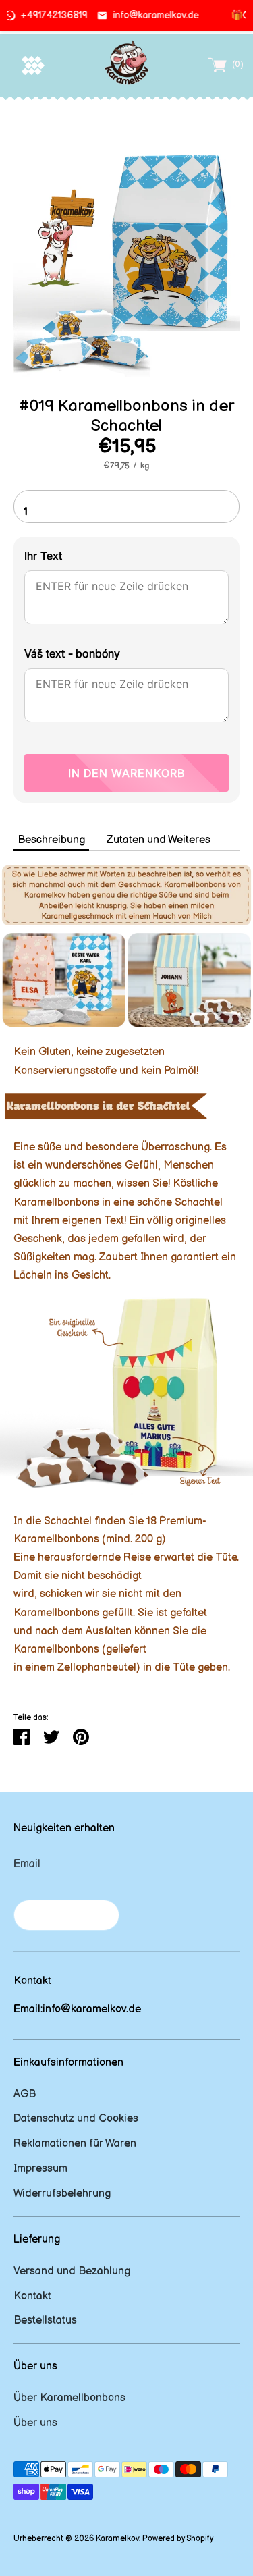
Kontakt (32, 2296)
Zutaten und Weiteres (159, 840)
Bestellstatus (45, 2320)
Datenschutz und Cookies (76, 2119)
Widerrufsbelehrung (62, 2194)
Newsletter (66, 1915)
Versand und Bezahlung (72, 2271)
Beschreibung (51, 840)
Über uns (35, 2423)
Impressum (40, 2169)
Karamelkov (117, 2539)
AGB (25, 2094)
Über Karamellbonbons (69, 2398)
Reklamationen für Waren (75, 2144)
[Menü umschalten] (33, 65)
